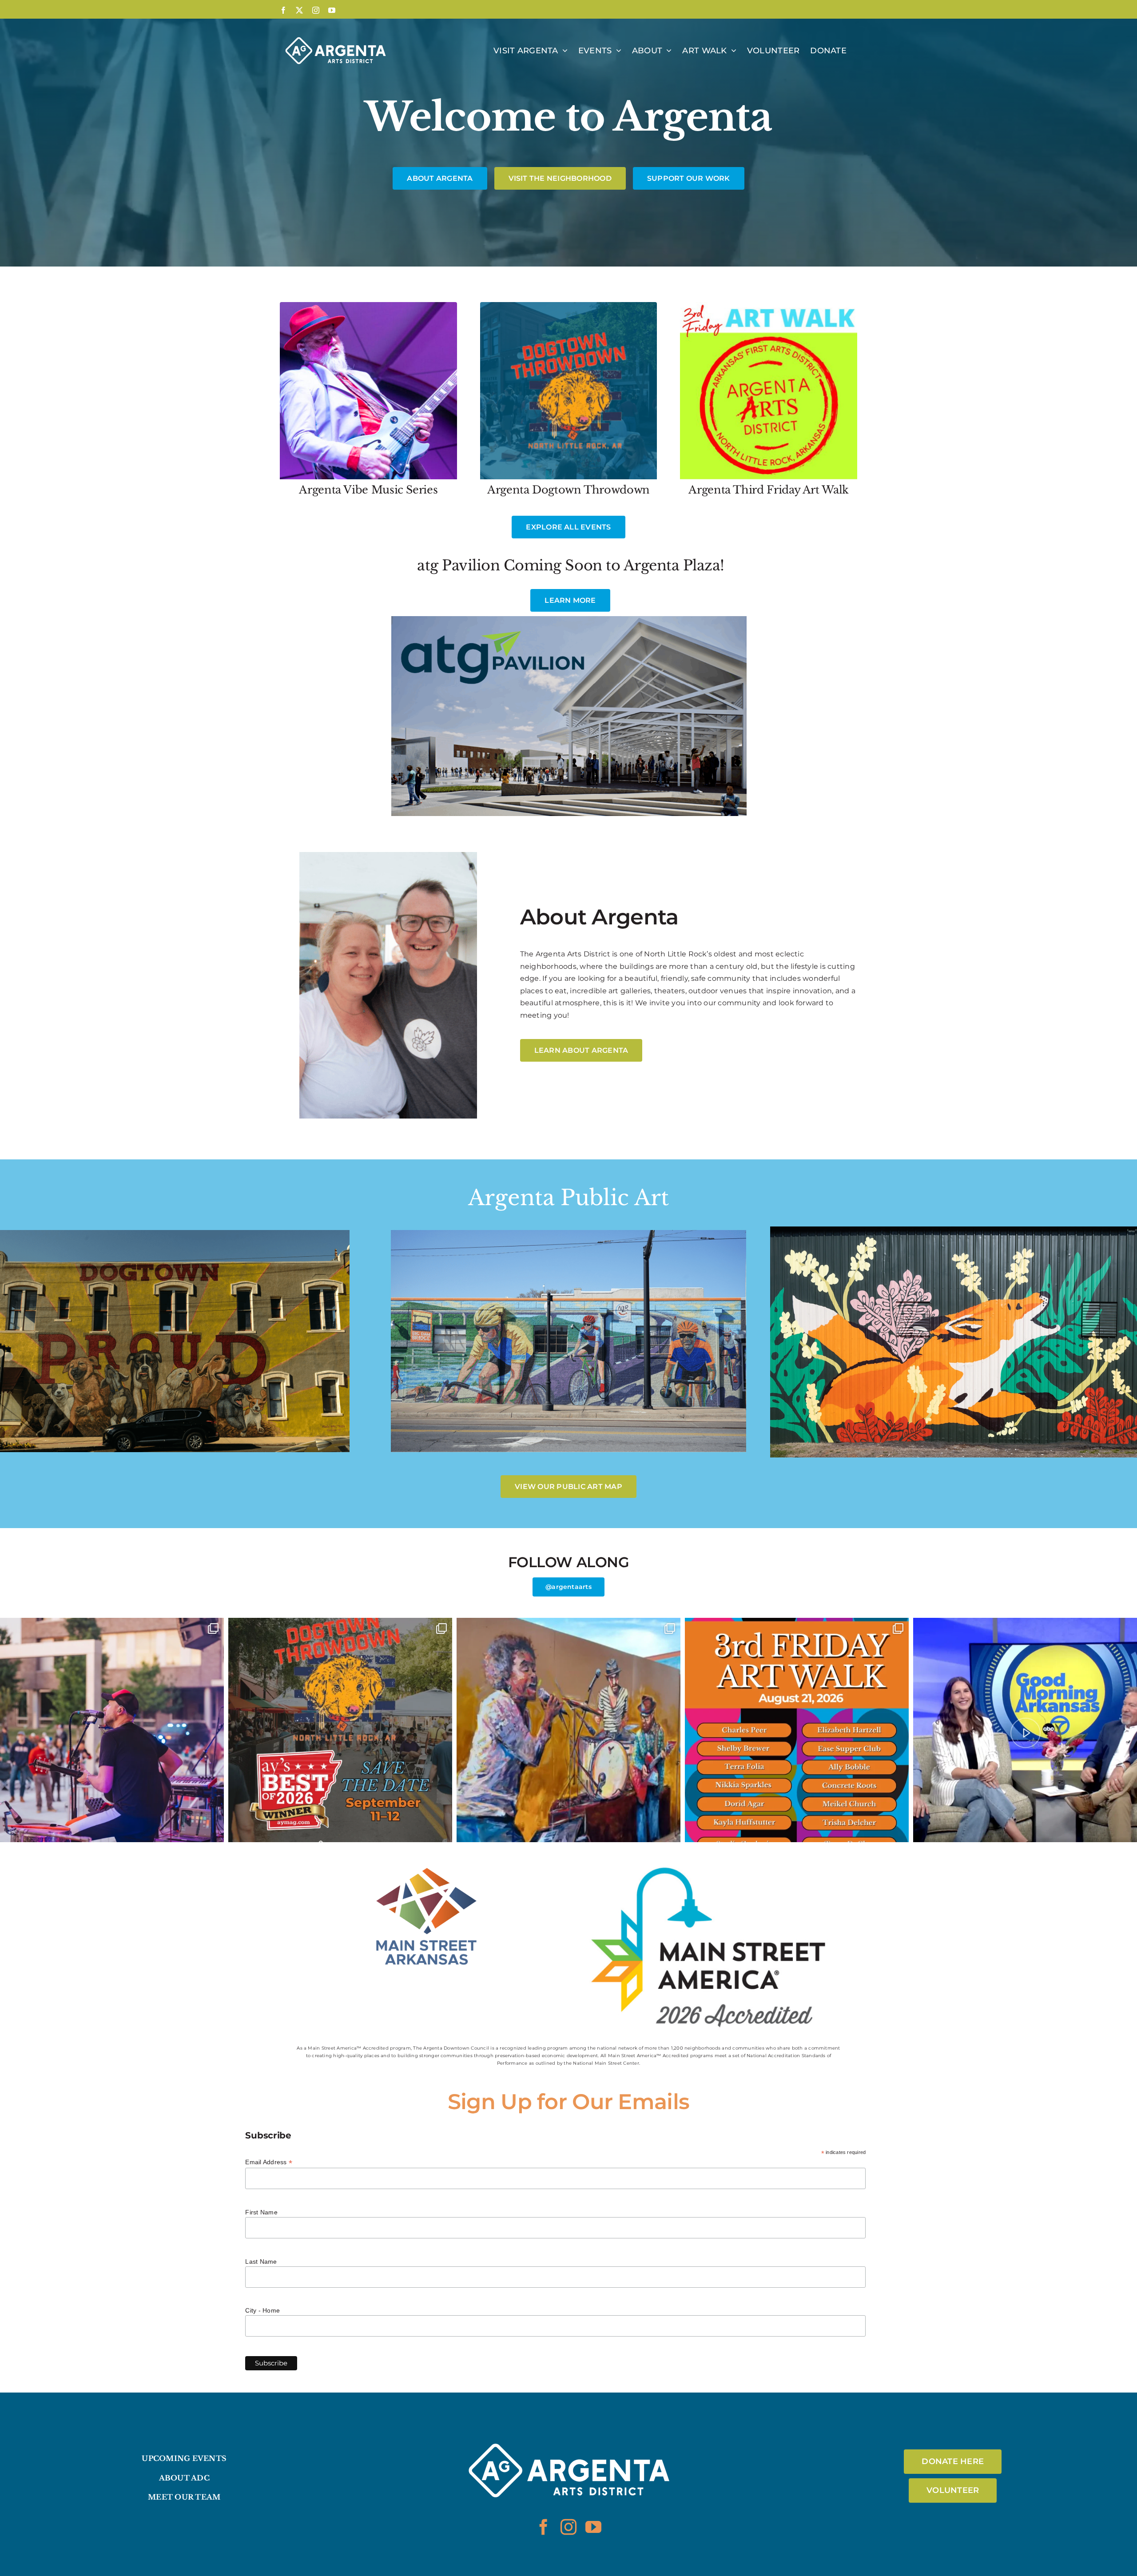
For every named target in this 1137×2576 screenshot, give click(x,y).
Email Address (269, 2162)
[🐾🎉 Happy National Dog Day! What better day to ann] (340, 1730)
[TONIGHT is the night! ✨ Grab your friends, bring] (797, 1730)
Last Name (261, 2261)
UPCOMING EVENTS (184, 2458)
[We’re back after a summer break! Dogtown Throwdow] (1025, 1730)
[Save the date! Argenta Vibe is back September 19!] (112, 1730)
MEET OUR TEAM (184, 2497)
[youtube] (593, 2527)
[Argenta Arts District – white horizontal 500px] (568, 2424)
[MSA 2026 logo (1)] (711, 1864)
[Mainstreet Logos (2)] (426, 1864)
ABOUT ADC (184, 2478)
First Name (261, 2212)
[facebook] (544, 2527)
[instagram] (568, 2527)
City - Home (262, 2310)
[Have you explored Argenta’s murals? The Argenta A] (568, 1730)
